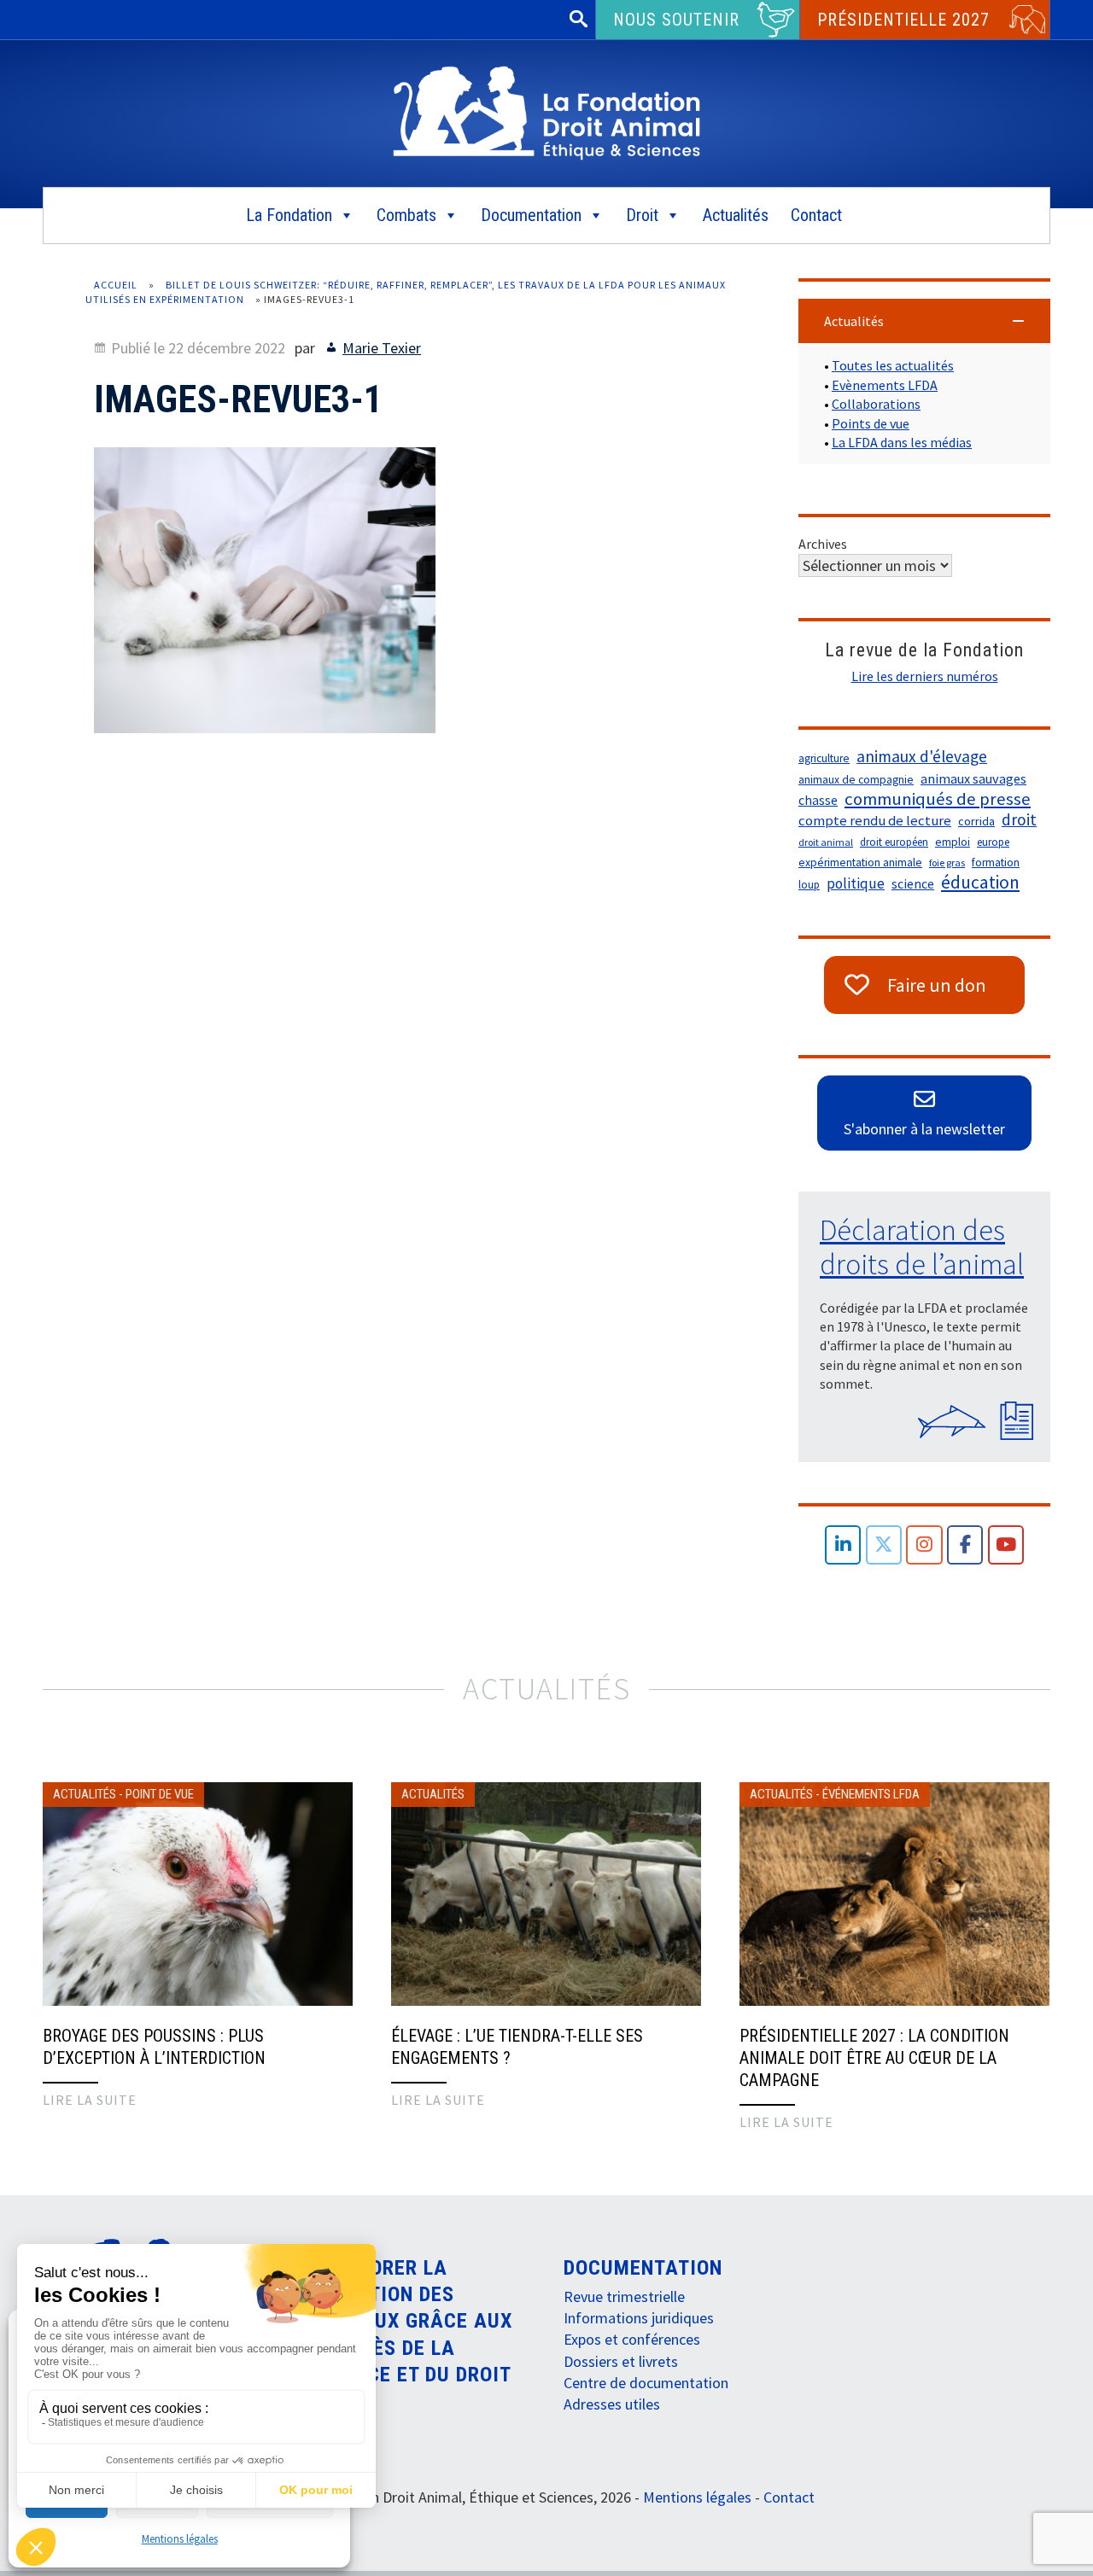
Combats (406, 215)
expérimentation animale (860, 863)
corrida (976, 821)
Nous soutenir (676, 20)
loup (809, 885)
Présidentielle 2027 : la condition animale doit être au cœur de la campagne (874, 2058)
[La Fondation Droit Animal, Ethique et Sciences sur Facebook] (965, 1545)
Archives (823, 544)
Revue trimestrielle (624, 2296)
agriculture (824, 758)
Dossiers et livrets (621, 2361)
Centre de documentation (646, 2383)
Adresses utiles (612, 2404)
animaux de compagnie (856, 780)
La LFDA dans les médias (902, 442)
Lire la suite (90, 2100)
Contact (816, 215)
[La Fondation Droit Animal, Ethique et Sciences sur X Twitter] (884, 1545)
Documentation (531, 215)
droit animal (826, 842)
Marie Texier (382, 348)
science (913, 884)
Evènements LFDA (885, 385)
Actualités (736, 215)
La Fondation (289, 215)
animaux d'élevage (922, 756)
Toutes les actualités (893, 365)
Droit (642, 215)
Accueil (116, 285)
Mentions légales (180, 2539)
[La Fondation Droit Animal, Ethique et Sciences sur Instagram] (924, 1545)
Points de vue (871, 423)
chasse (818, 800)
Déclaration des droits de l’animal (922, 1247)
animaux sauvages (973, 778)
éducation (980, 883)
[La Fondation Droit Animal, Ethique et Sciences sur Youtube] (1006, 1545)
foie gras (947, 863)
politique (856, 883)
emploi (953, 842)
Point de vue (160, 1794)
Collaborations (876, 404)
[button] (924, 321)
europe (993, 842)
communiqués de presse (938, 799)
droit (1019, 819)
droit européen (894, 842)
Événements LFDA (871, 1794)
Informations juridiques (639, 2318)
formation (996, 863)
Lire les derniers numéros (925, 676)
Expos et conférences (632, 2339)
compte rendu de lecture (875, 821)
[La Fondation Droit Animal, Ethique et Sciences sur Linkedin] (843, 1545)
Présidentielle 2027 (903, 20)
